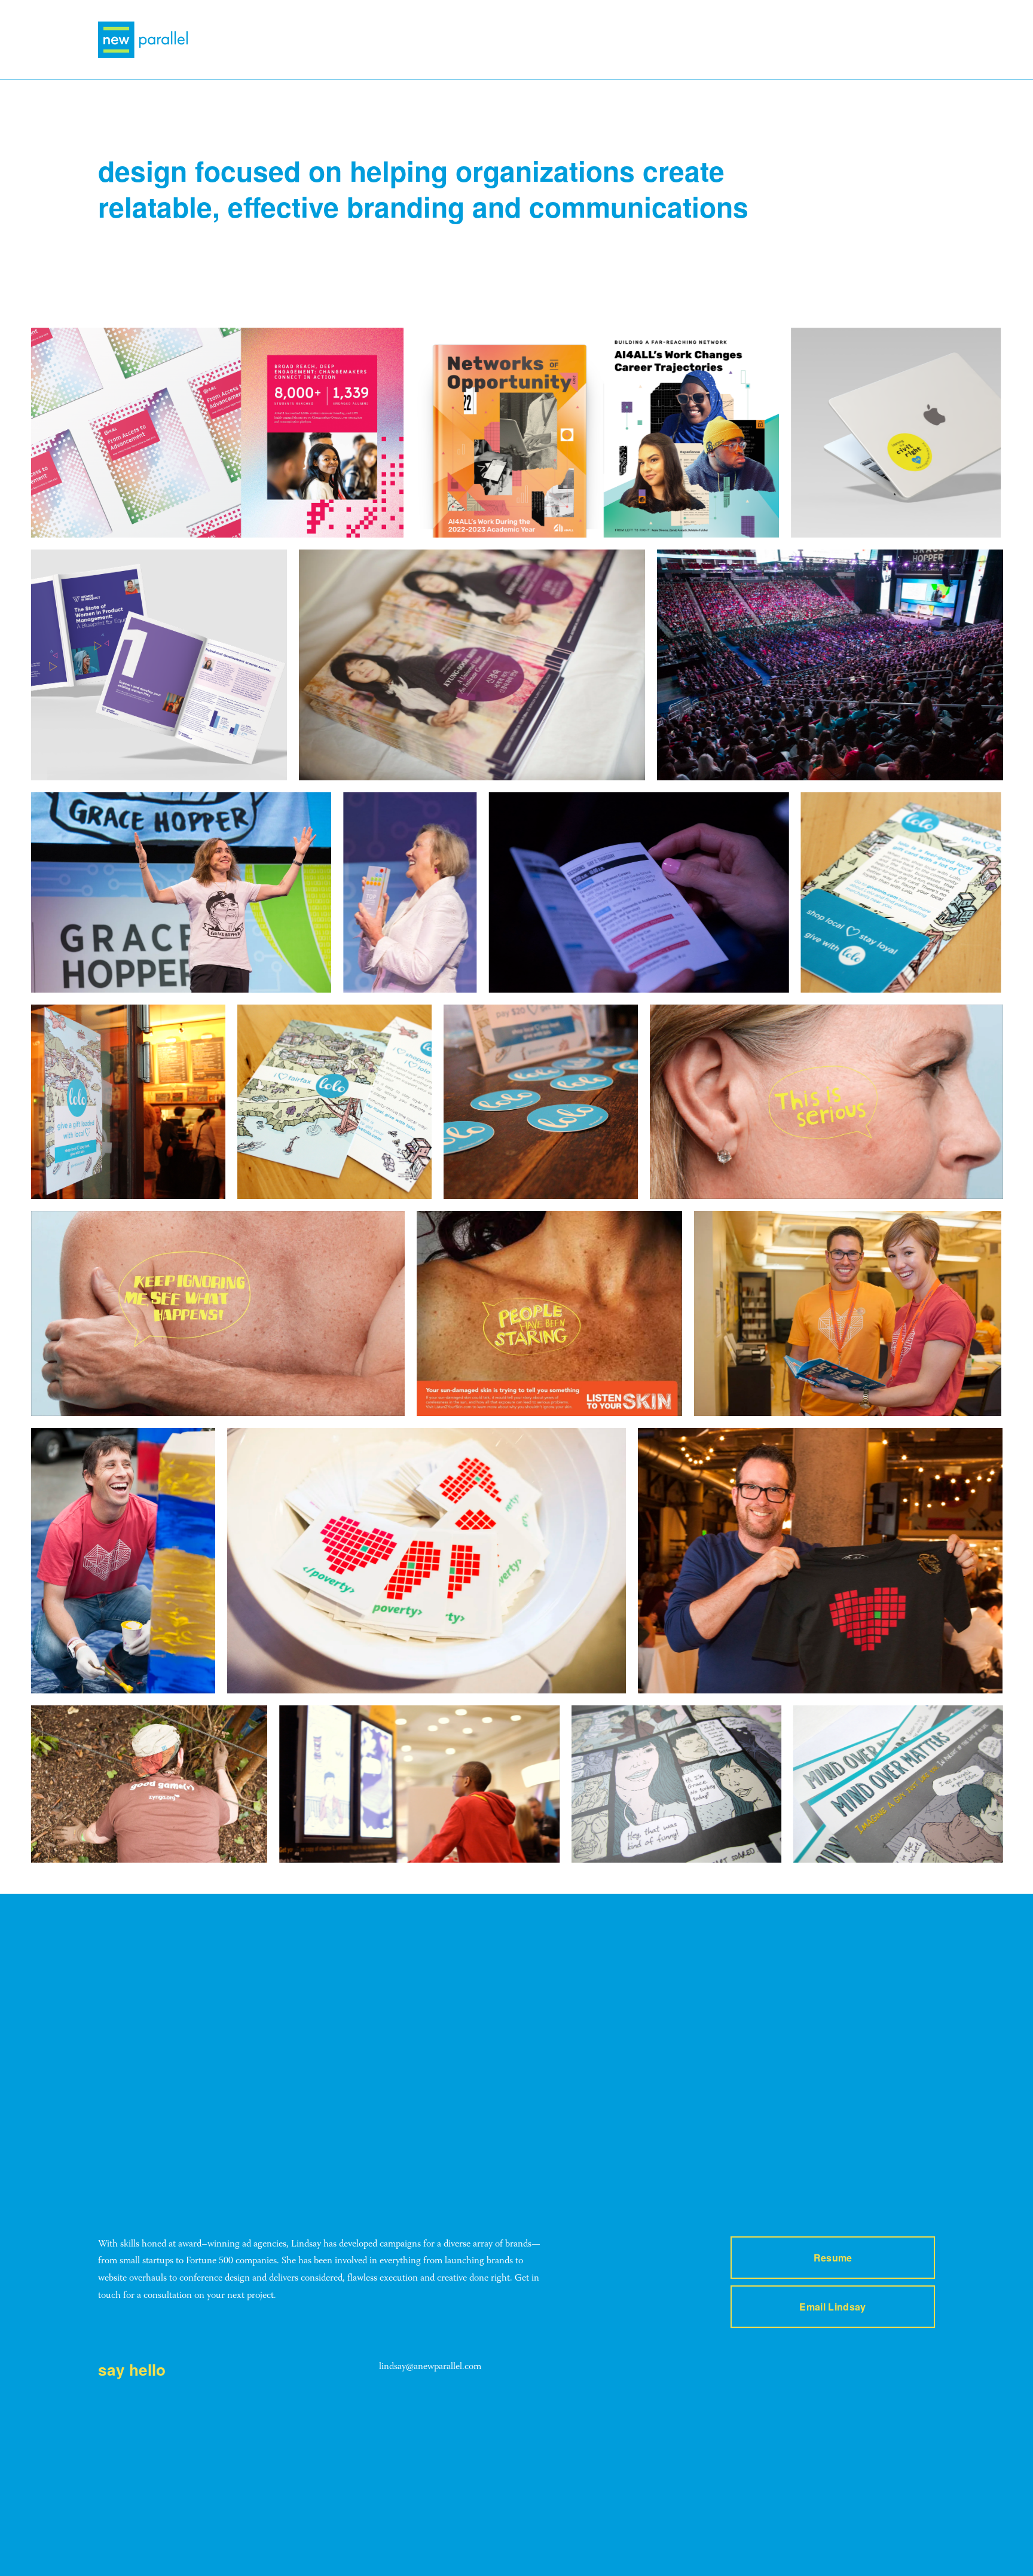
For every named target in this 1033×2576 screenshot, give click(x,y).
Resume (833, 2258)
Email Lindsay (832, 2307)
